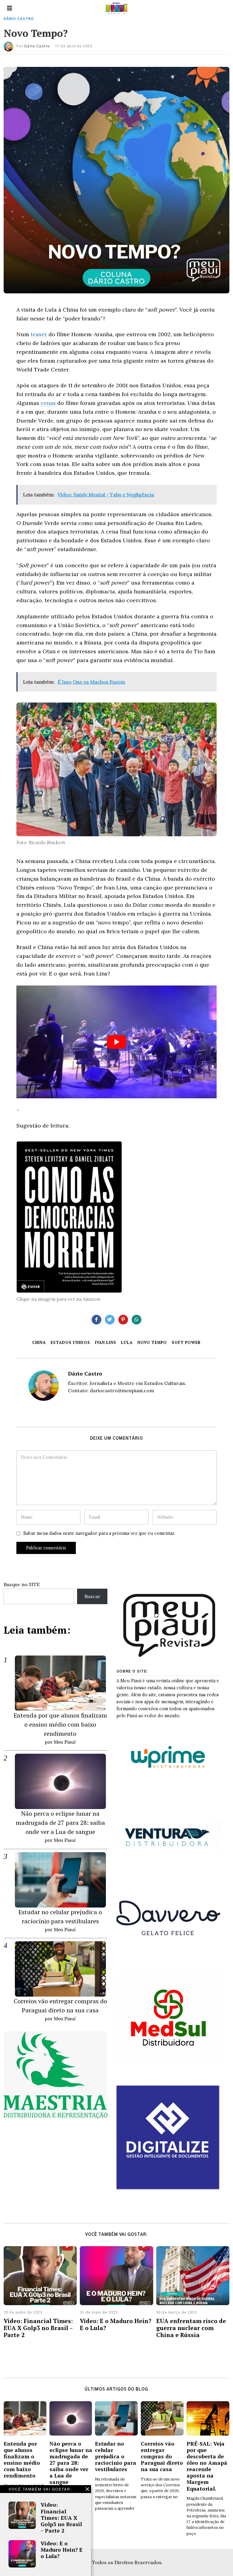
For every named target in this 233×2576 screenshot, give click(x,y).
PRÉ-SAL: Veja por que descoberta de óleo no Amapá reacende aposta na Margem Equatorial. (207, 2466)
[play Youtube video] (116, 1042)
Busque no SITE (22, 1584)
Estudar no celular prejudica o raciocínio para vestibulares (116, 2456)
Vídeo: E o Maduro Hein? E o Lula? (62, 2550)
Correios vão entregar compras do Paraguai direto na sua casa (162, 2456)
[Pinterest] (123, 1320)
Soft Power (186, 1343)
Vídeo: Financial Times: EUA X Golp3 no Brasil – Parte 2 (61, 2517)
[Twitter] (110, 1320)
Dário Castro (37, 46)
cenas (48, 403)
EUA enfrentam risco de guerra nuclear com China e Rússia (191, 2328)
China (39, 1343)
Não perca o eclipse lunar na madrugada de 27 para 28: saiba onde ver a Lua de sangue (60, 1823)
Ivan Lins (106, 1343)
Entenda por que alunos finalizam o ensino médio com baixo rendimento (60, 1724)
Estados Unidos (70, 1343)
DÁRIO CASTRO (19, 19)
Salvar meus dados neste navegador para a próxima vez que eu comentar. (99, 1533)
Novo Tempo (152, 1343)
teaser (39, 334)
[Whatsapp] (137, 1320)
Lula (127, 1343)
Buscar (92, 1596)
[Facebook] (96, 1320)
